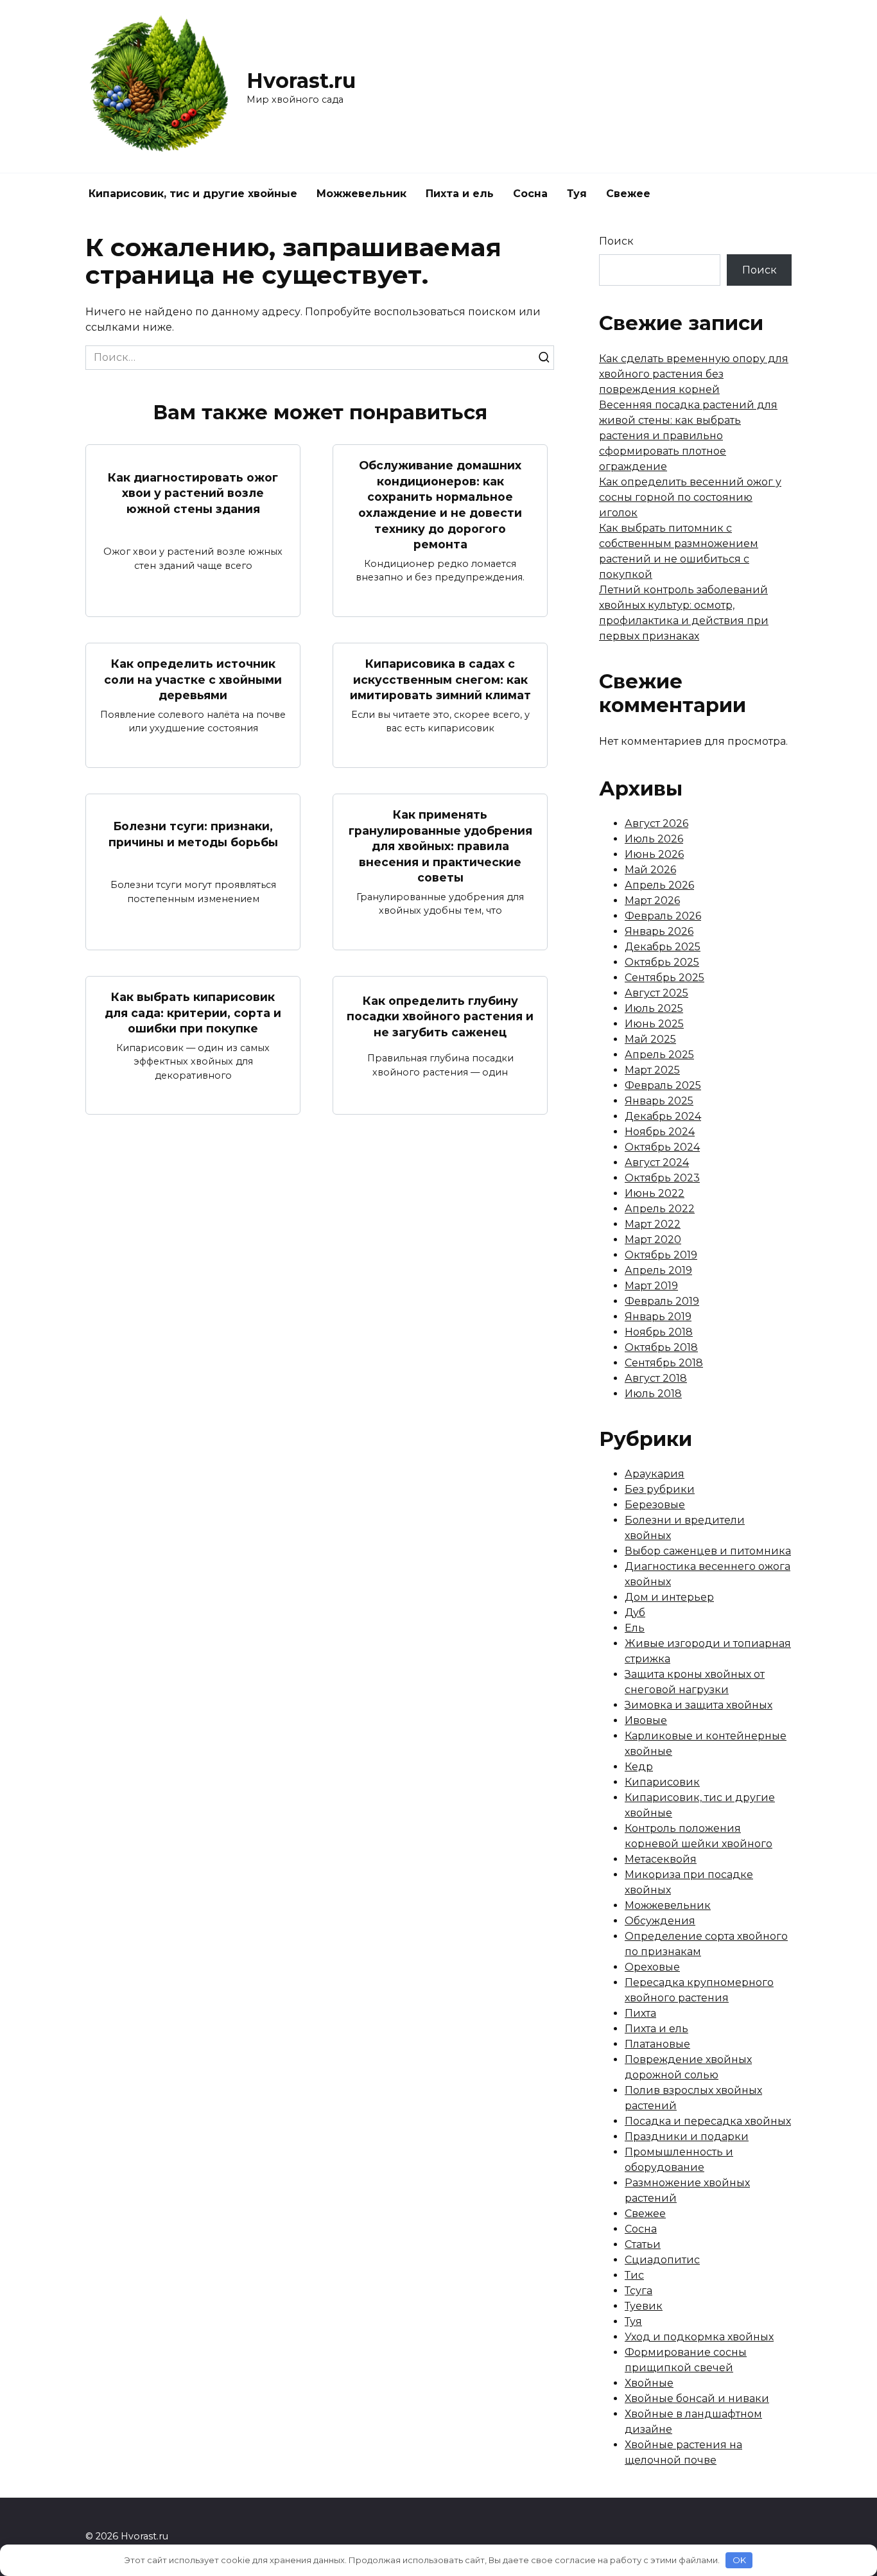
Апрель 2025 (659, 1055)
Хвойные (649, 2383)
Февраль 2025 (663, 1085)
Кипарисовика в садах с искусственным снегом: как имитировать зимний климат (440, 679)
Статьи (643, 2244)
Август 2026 (656, 823)
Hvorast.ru (301, 81)
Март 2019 (651, 1286)
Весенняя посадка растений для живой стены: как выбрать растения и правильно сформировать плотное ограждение (688, 436)
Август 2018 (656, 1378)
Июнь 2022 (655, 1193)
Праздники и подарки (687, 2137)
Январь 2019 (658, 1317)
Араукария (655, 1474)
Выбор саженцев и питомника (708, 1551)
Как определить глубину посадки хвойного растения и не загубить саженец (440, 1016)
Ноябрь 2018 (659, 1332)
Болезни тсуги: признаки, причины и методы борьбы (193, 834)
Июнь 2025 (654, 1024)
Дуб (635, 1613)
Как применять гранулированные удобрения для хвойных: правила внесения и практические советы (440, 846)
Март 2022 (653, 1224)
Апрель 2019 (658, 1270)
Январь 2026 (659, 931)
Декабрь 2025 (663, 947)
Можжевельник (361, 194)
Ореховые (652, 1967)
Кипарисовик (662, 1782)
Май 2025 (650, 1039)
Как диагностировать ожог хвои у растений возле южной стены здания (193, 492)
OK (739, 2560)
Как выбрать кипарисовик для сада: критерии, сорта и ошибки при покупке (193, 1013)
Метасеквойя (661, 1859)
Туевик (644, 2306)
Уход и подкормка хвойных (699, 2337)
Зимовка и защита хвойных (699, 1705)
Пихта (640, 2013)
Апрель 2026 (659, 885)
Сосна (530, 194)
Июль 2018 (653, 1394)
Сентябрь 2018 (664, 1363)
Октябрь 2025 (662, 962)
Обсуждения (660, 1921)
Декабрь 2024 (663, 1116)
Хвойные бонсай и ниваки (697, 2398)
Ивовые (646, 1720)
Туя (577, 194)
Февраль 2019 (662, 1301)
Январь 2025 (659, 1101)
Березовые (655, 1505)
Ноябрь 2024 (660, 1132)
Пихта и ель (460, 194)
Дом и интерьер (669, 1597)
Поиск (616, 241)
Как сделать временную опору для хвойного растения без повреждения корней (694, 374)
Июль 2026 (654, 839)
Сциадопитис (662, 2260)
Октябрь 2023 (662, 1178)
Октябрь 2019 (661, 1255)
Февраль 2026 (663, 916)
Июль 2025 (654, 1008)
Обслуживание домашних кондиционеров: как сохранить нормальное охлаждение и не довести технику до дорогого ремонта (440, 505)
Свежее (628, 194)
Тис (634, 2275)
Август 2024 (657, 1162)
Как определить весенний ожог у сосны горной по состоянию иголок (690, 497)
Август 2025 (656, 993)
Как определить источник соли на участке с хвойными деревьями (193, 679)
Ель (635, 1628)
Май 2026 (650, 870)
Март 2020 (653, 1240)
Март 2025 (652, 1070)
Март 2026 (652, 901)
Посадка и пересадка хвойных (708, 2121)
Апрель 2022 (660, 1209)
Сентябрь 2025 (664, 978)
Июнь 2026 (654, 854)
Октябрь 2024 (662, 1147)
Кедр (639, 1767)
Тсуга (638, 2291)
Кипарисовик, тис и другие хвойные (193, 194)
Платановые (657, 2044)
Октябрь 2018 (661, 1347)
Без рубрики (660, 1489)
